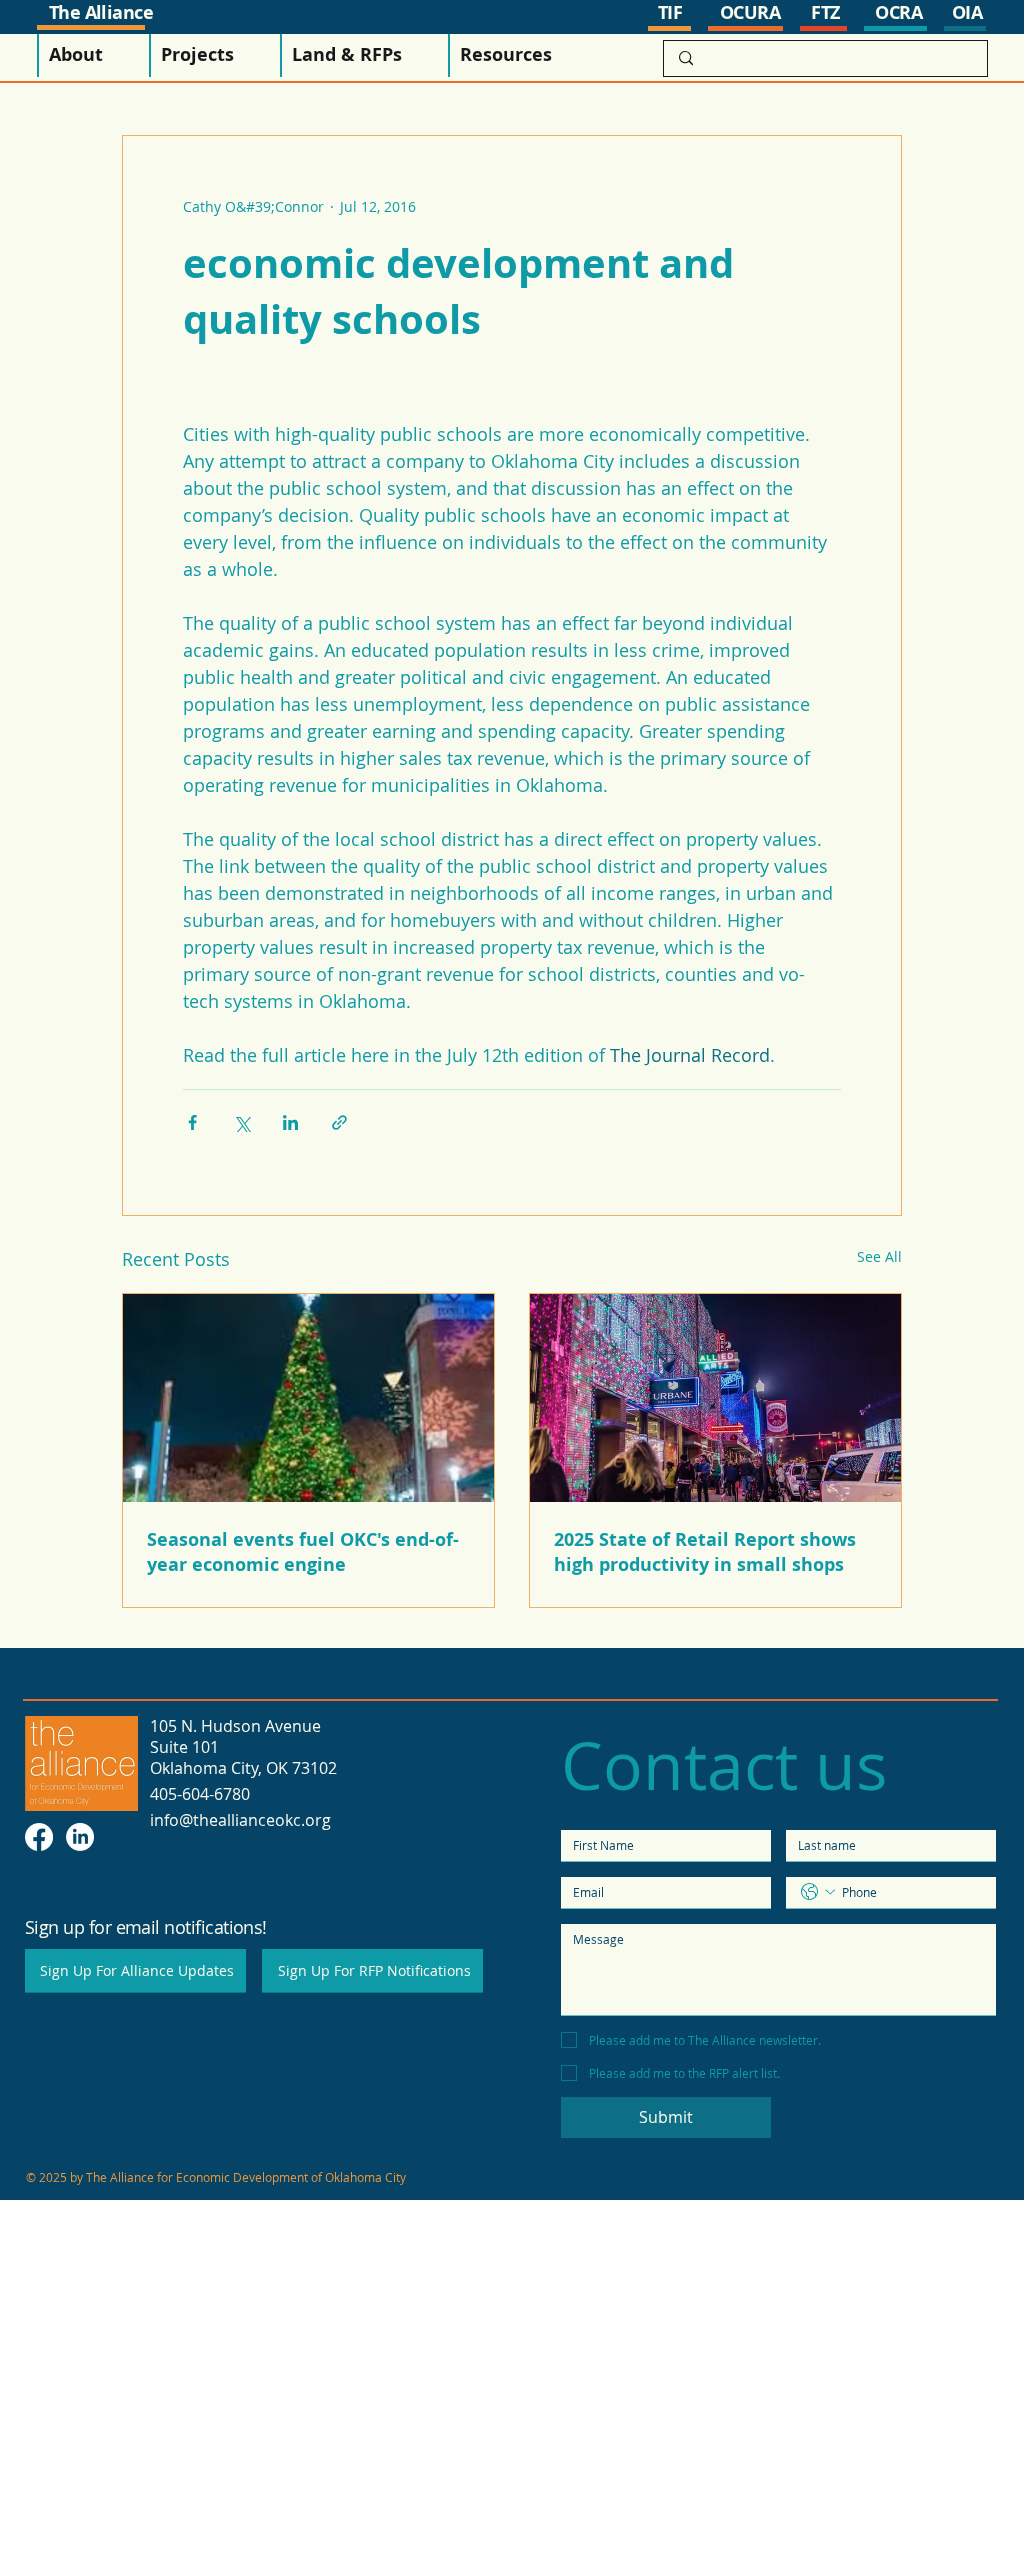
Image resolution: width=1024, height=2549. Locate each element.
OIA (967, 12)
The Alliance (101, 12)
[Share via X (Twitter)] (241, 1122)
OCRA (898, 12)
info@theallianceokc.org (240, 1820)
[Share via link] (339, 1122)
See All (879, 1256)
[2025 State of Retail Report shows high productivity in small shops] (715, 1398)
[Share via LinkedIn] (290, 1122)
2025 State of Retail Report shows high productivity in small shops (705, 1552)
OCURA (750, 12)
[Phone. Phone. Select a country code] (818, 1892)
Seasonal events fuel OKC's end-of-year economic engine (303, 1552)
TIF (670, 12)
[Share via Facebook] (192, 1122)
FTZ (825, 12)
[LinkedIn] (80, 1837)
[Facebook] (39, 1837)
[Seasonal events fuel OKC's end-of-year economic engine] (308, 1398)
